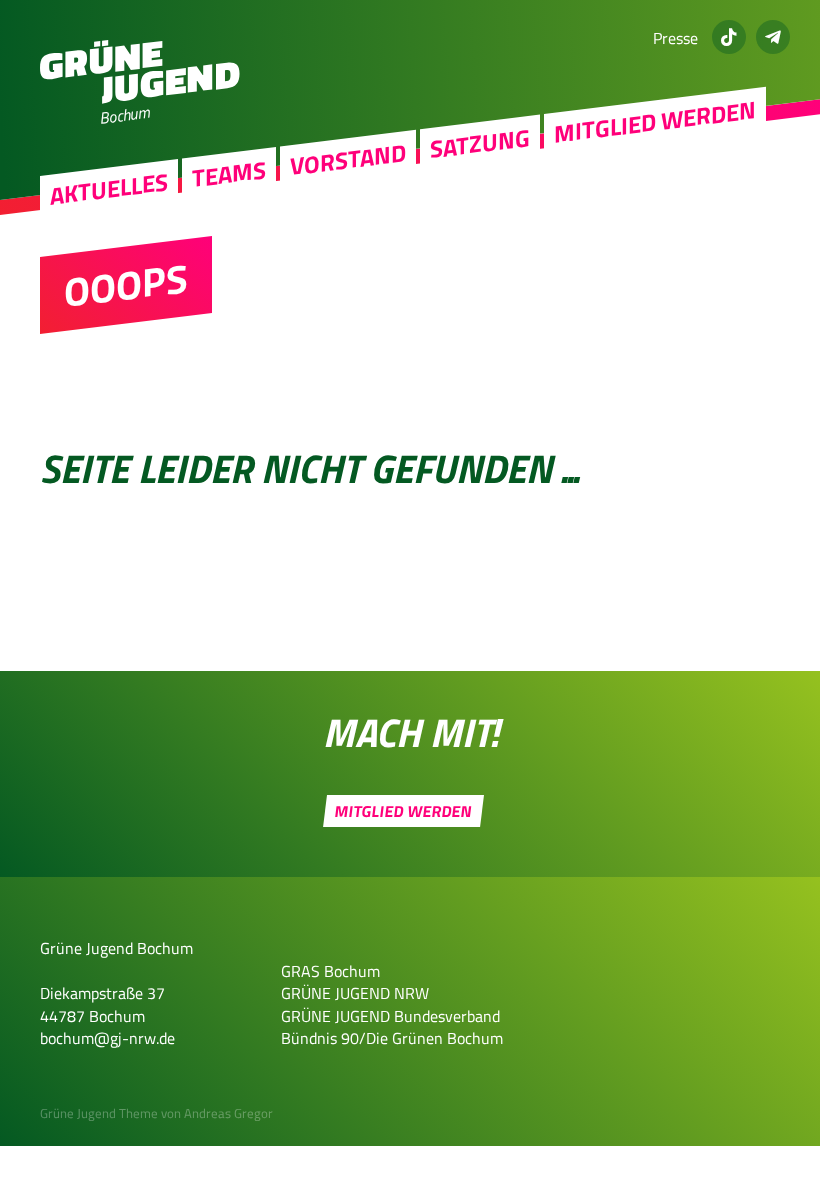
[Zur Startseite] (140, 98)
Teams (229, 174)
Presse (675, 38)
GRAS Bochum (330, 971)
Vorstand (348, 159)
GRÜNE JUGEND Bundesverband (390, 1016)
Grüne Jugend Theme (99, 1113)
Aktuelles (109, 189)
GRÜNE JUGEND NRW (355, 993)
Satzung (480, 143)
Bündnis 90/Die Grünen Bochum (392, 1038)
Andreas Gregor (228, 1113)
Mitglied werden (655, 121)
